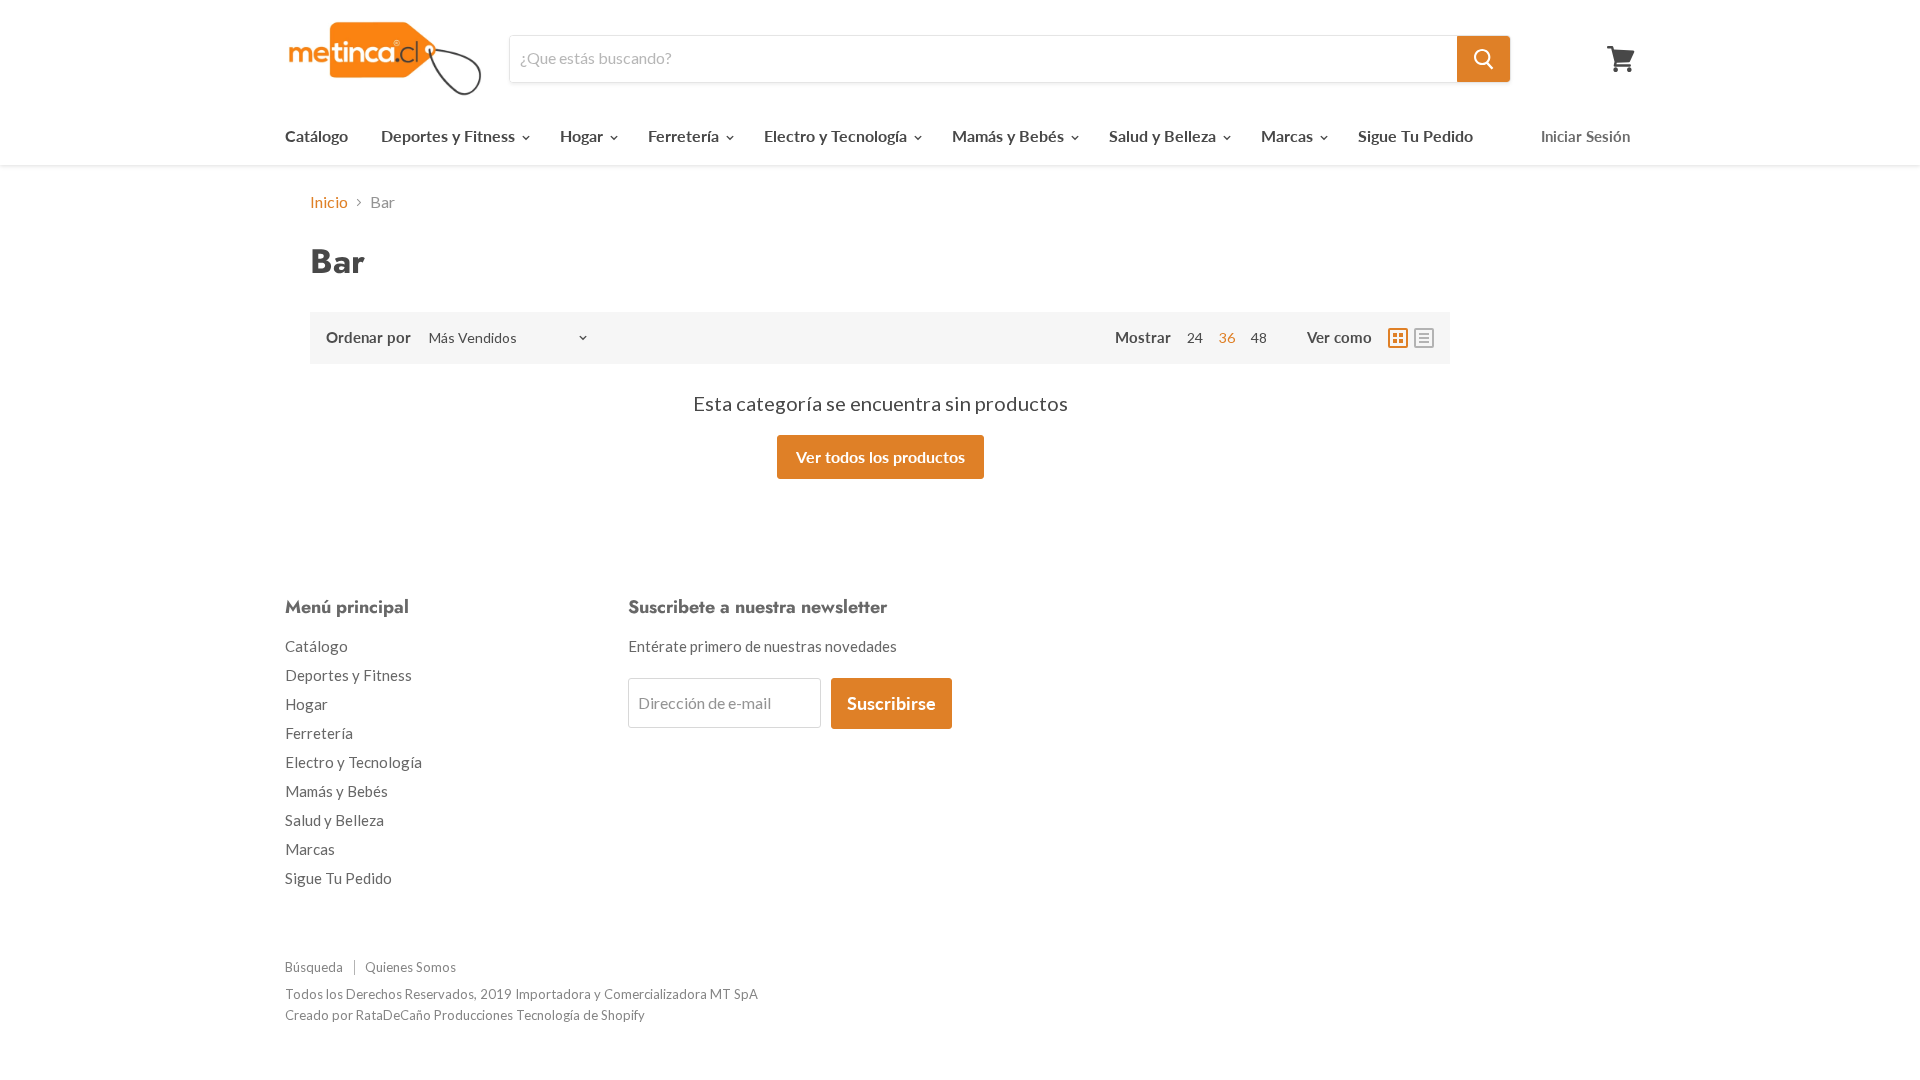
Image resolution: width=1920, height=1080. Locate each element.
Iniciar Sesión (1585, 136)
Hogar (583, 135)
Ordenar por (368, 337)
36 (1227, 337)
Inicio (329, 202)
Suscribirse (891, 703)
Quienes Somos (410, 967)
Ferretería (685, 135)
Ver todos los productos (880, 456)
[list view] (1424, 338)
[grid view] (1398, 338)
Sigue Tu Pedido (1415, 135)
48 (1259, 337)
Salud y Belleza (1164, 135)
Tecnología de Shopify (580, 1015)
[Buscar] (1483, 59)
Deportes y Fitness (450, 135)
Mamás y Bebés (1010, 135)
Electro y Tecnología (837, 135)
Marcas (1289, 135)
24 (1195, 337)
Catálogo (316, 135)
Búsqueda (314, 967)
